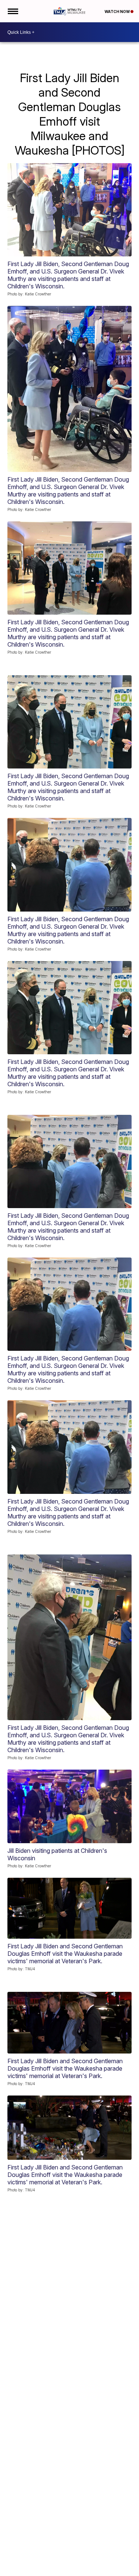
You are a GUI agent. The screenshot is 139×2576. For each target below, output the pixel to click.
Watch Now (118, 12)
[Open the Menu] (12, 11)
